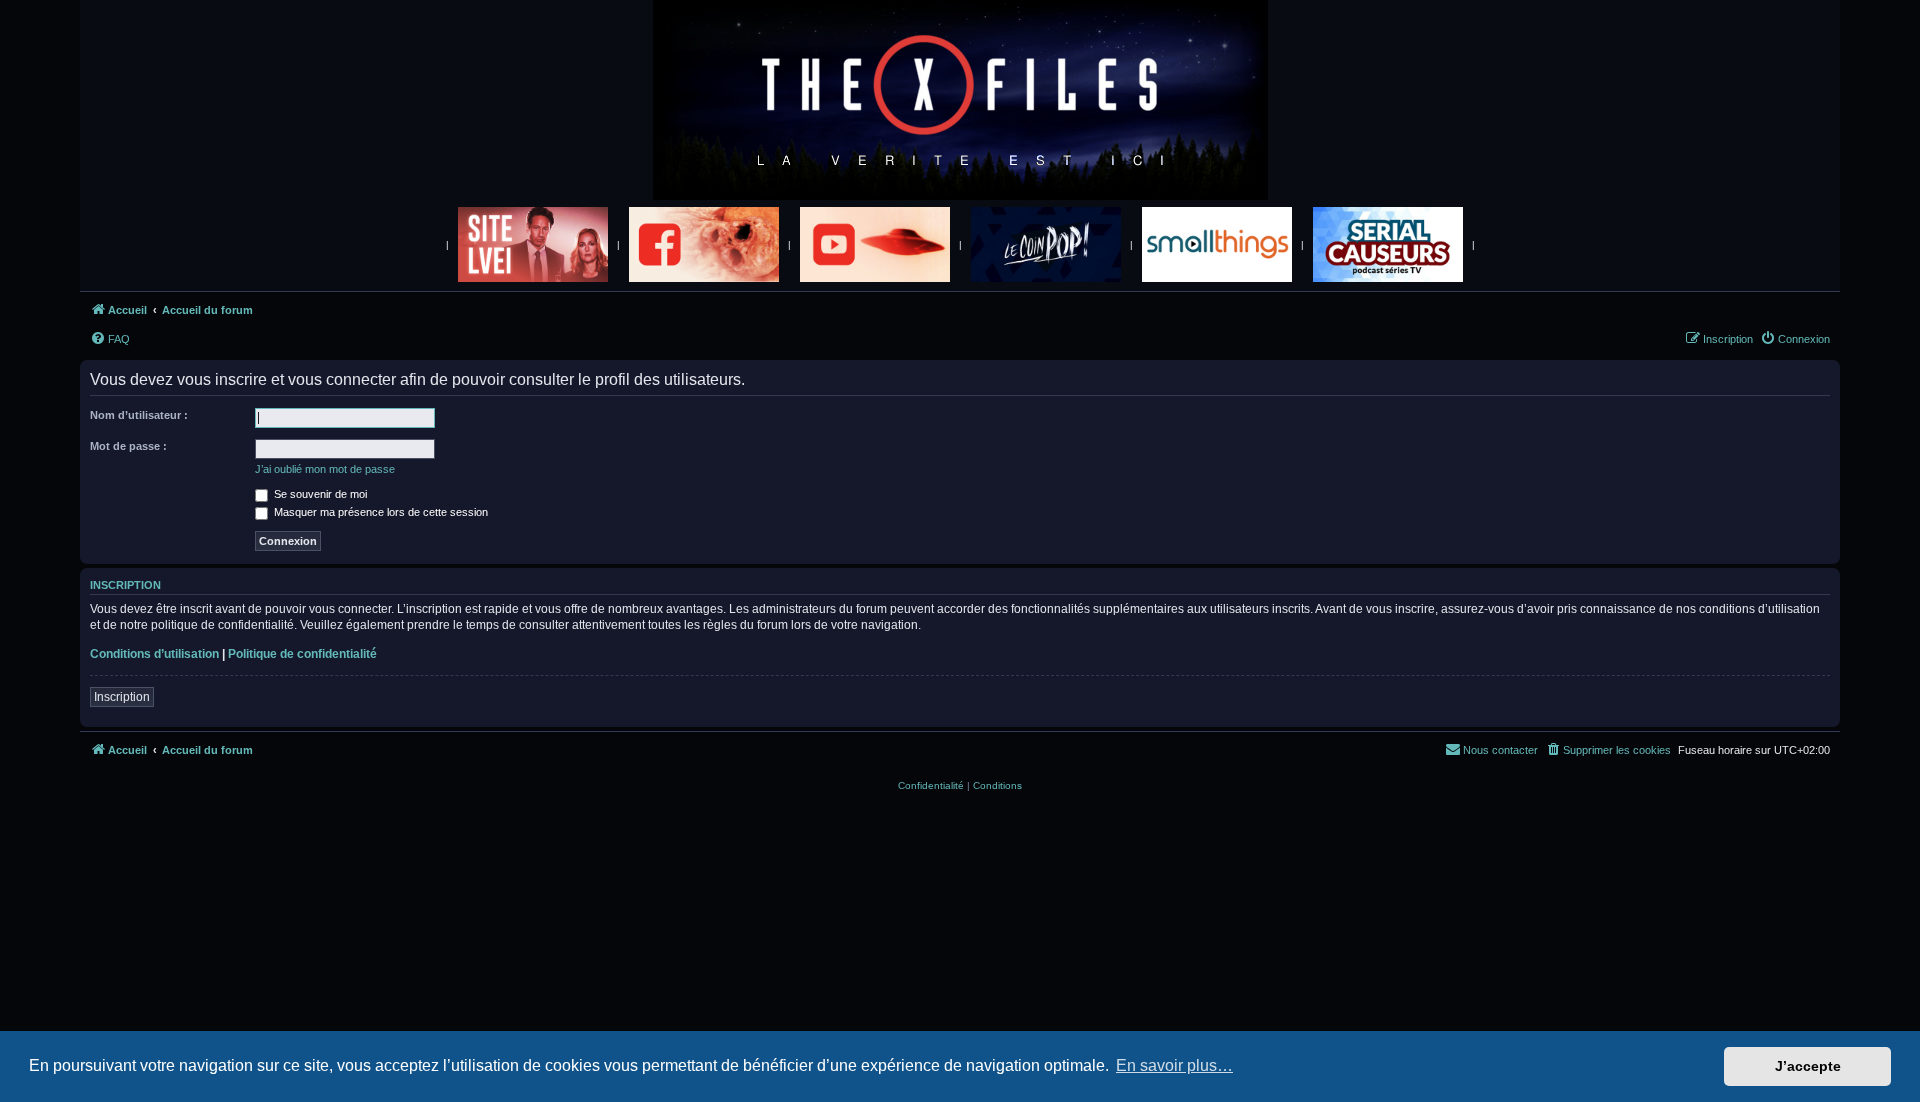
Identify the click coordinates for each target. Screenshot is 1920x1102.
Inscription (122, 697)
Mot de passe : (128, 446)
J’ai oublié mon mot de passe (325, 469)
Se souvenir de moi (319, 494)
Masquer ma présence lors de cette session (379, 512)
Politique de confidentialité (302, 654)
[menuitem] (110, 339)
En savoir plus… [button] (1174, 1065)
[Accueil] (960, 101)
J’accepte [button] (1808, 1066)
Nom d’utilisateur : (139, 415)
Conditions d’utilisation (154, 654)
